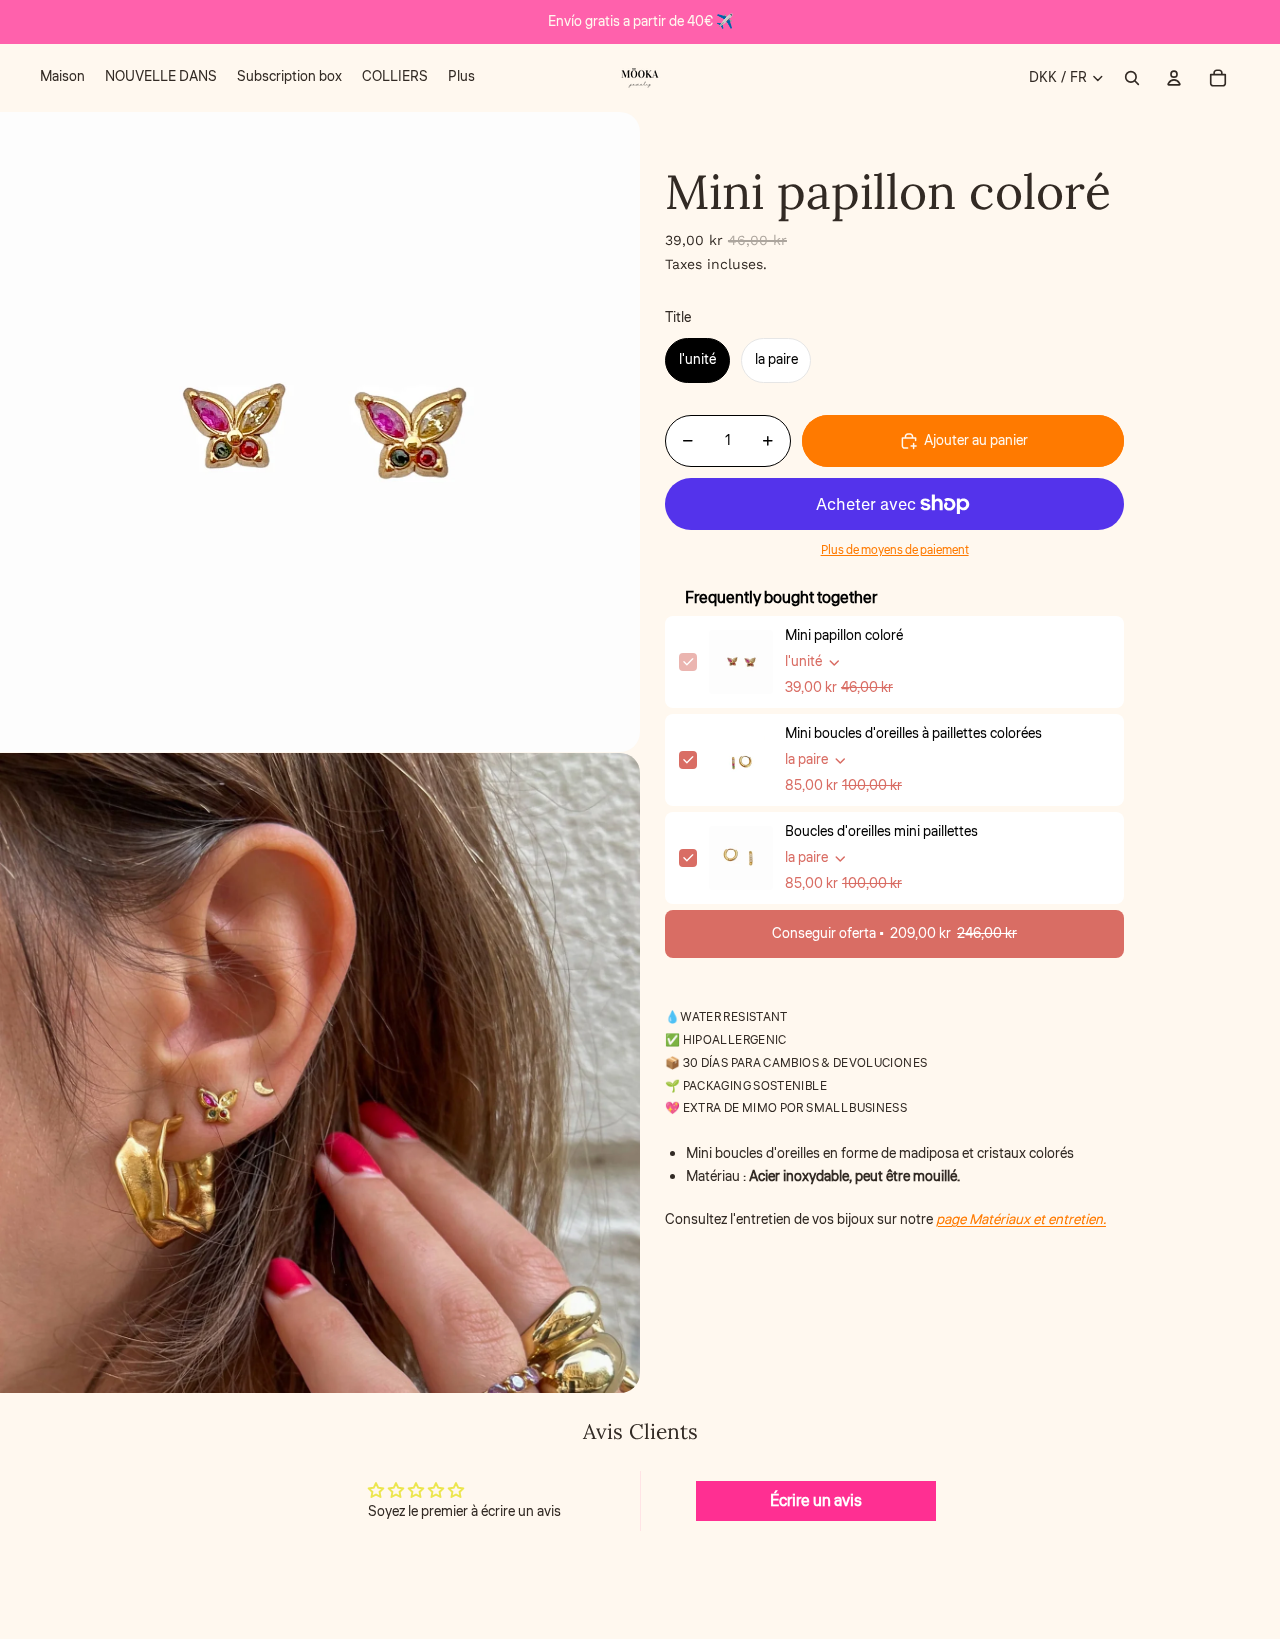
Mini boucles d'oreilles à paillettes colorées (913, 734)
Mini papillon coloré (844, 636)
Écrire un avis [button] (816, 1501)
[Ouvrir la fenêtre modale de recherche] (1132, 78)
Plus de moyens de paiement (895, 549)
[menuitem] (62, 78)
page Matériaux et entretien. (1021, 1220)
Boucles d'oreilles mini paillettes (881, 832)
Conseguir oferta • (894, 934)
